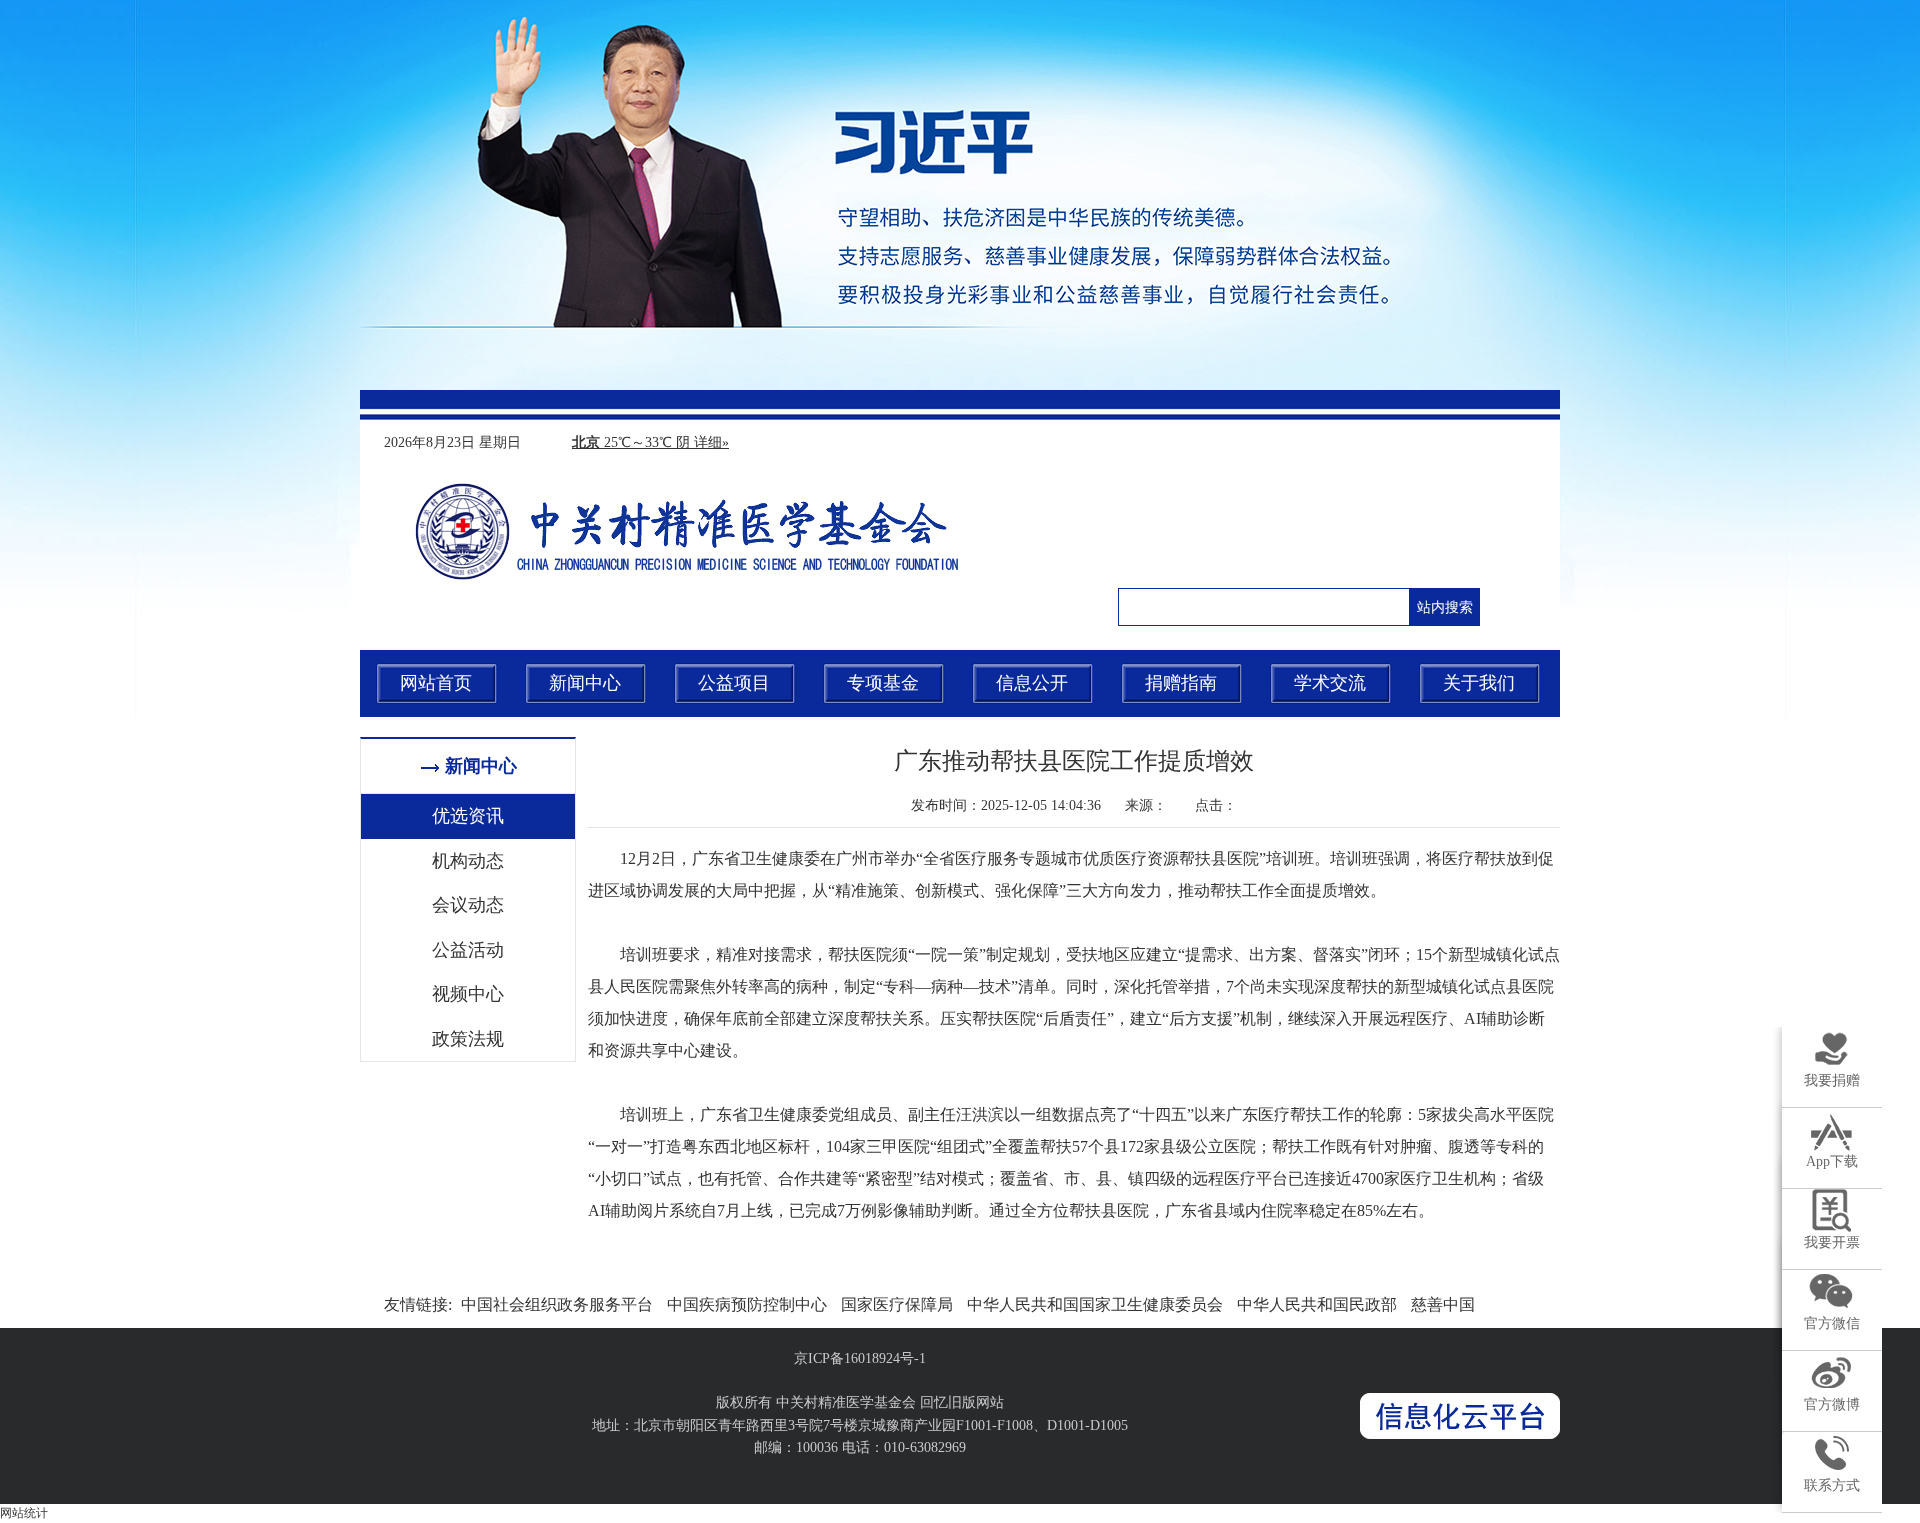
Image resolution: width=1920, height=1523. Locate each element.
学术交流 (1330, 683)
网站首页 (436, 683)
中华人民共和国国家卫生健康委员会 (1095, 1304)
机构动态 (468, 861)
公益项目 (734, 683)
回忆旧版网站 (962, 1402)
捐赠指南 (1181, 683)
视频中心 (468, 994)
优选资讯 (468, 816)
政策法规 (468, 1039)
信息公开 (1032, 683)
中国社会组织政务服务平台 (557, 1304)
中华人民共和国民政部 (1317, 1304)
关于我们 (1479, 683)
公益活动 (468, 950)
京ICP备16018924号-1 (860, 1358)
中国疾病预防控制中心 (747, 1304)
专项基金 (883, 683)
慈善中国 (1443, 1304)
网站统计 (24, 1513)
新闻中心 (585, 683)
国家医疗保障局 (897, 1304)
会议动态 (468, 905)
